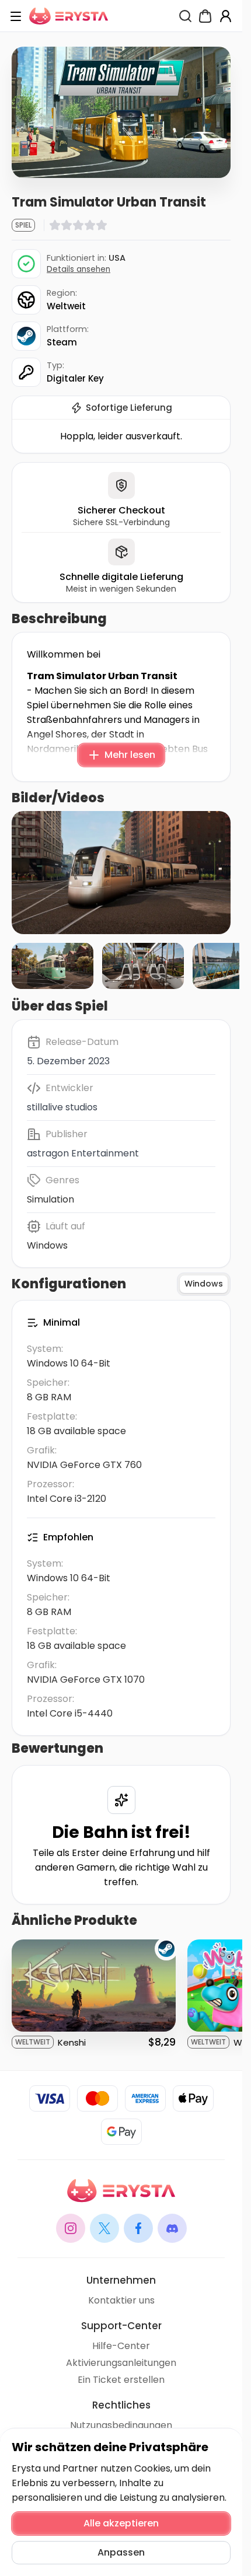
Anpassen (121, 2552)
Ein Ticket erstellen (121, 2380)
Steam (62, 342)
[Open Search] (185, 16)
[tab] (204, 1284)
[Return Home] (69, 16)
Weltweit (66, 306)
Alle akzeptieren (121, 2523)
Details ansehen (79, 269)
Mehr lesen (130, 755)
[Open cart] (205, 16)
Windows (47, 1245)
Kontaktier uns (121, 2300)
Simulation (50, 1199)
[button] (121, 873)
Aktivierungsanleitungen (121, 2363)
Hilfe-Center (121, 2346)
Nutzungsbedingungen (121, 2425)
